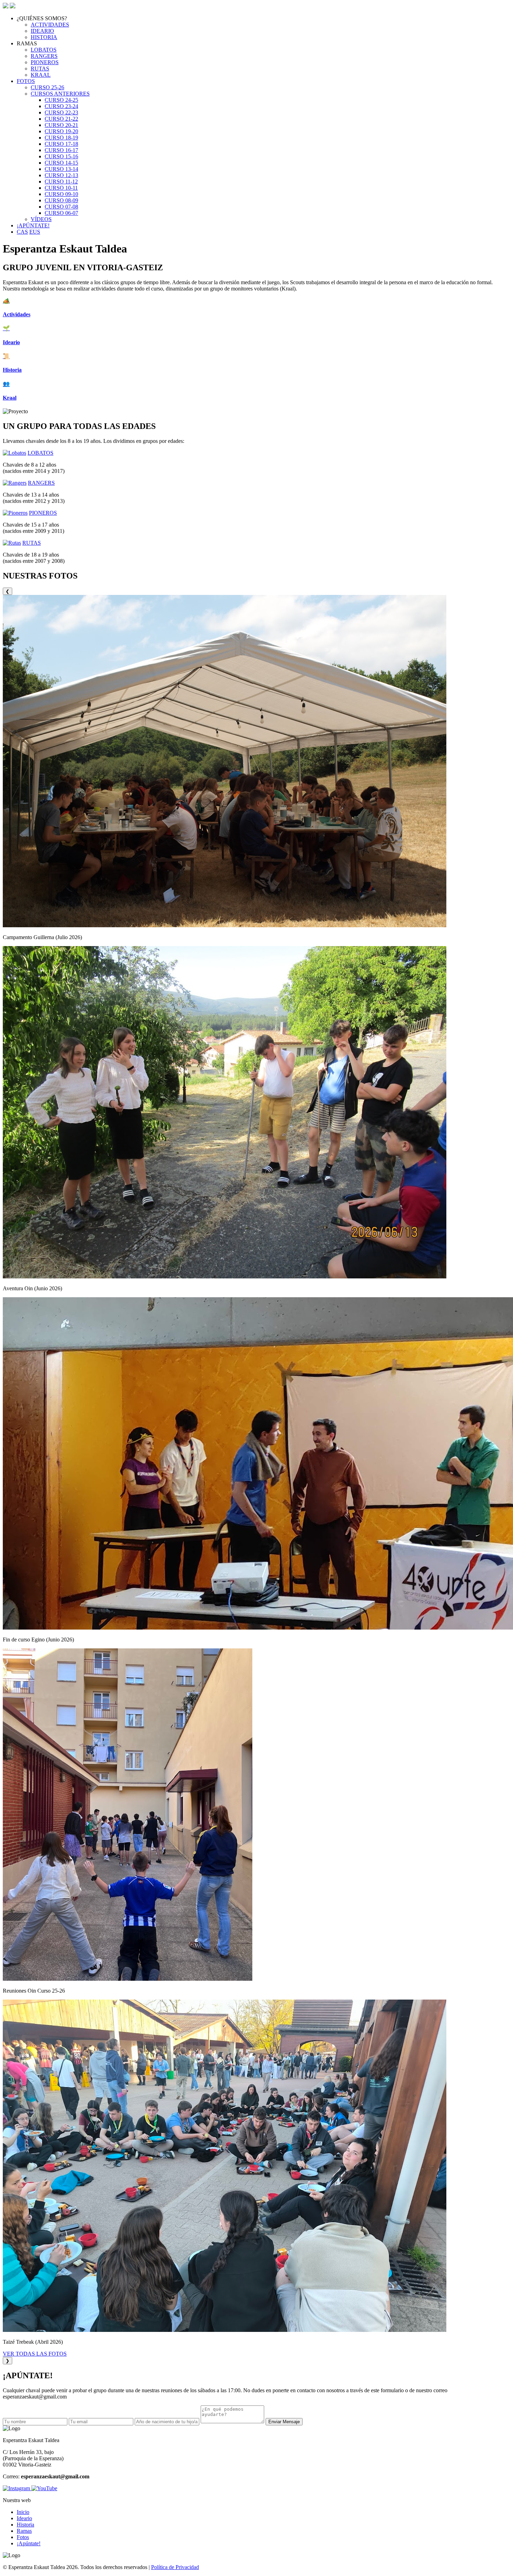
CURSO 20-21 (61, 125)
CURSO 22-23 (61, 112)
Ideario (24, 2518)
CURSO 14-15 (61, 163)
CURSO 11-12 (61, 182)
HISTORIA (44, 37)
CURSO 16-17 (61, 150)
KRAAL (41, 75)
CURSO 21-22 (61, 119)
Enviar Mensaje (284, 2422)
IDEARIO (42, 31)
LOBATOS (44, 50)
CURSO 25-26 (47, 87)
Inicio (23, 2512)
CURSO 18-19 (61, 138)
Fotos (23, 2537)
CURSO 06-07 (61, 213)
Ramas (24, 2531)
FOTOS (26, 81)
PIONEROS (45, 62)
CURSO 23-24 (61, 106)
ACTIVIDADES (50, 25)
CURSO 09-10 (61, 194)
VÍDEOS (41, 219)
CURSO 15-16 (61, 156)
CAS (22, 232)
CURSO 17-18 (61, 144)
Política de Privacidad (175, 2567)
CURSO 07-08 (61, 207)
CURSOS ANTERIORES (60, 94)
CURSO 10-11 (61, 188)
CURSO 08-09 (61, 200)
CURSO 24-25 (61, 100)
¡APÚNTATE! (33, 225)
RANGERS (44, 56)
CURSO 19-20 (61, 131)
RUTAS (40, 69)
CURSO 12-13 (61, 175)
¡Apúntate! (29, 2543)
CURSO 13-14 (61, 169)
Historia (25, 2525)
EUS (35, 232)
